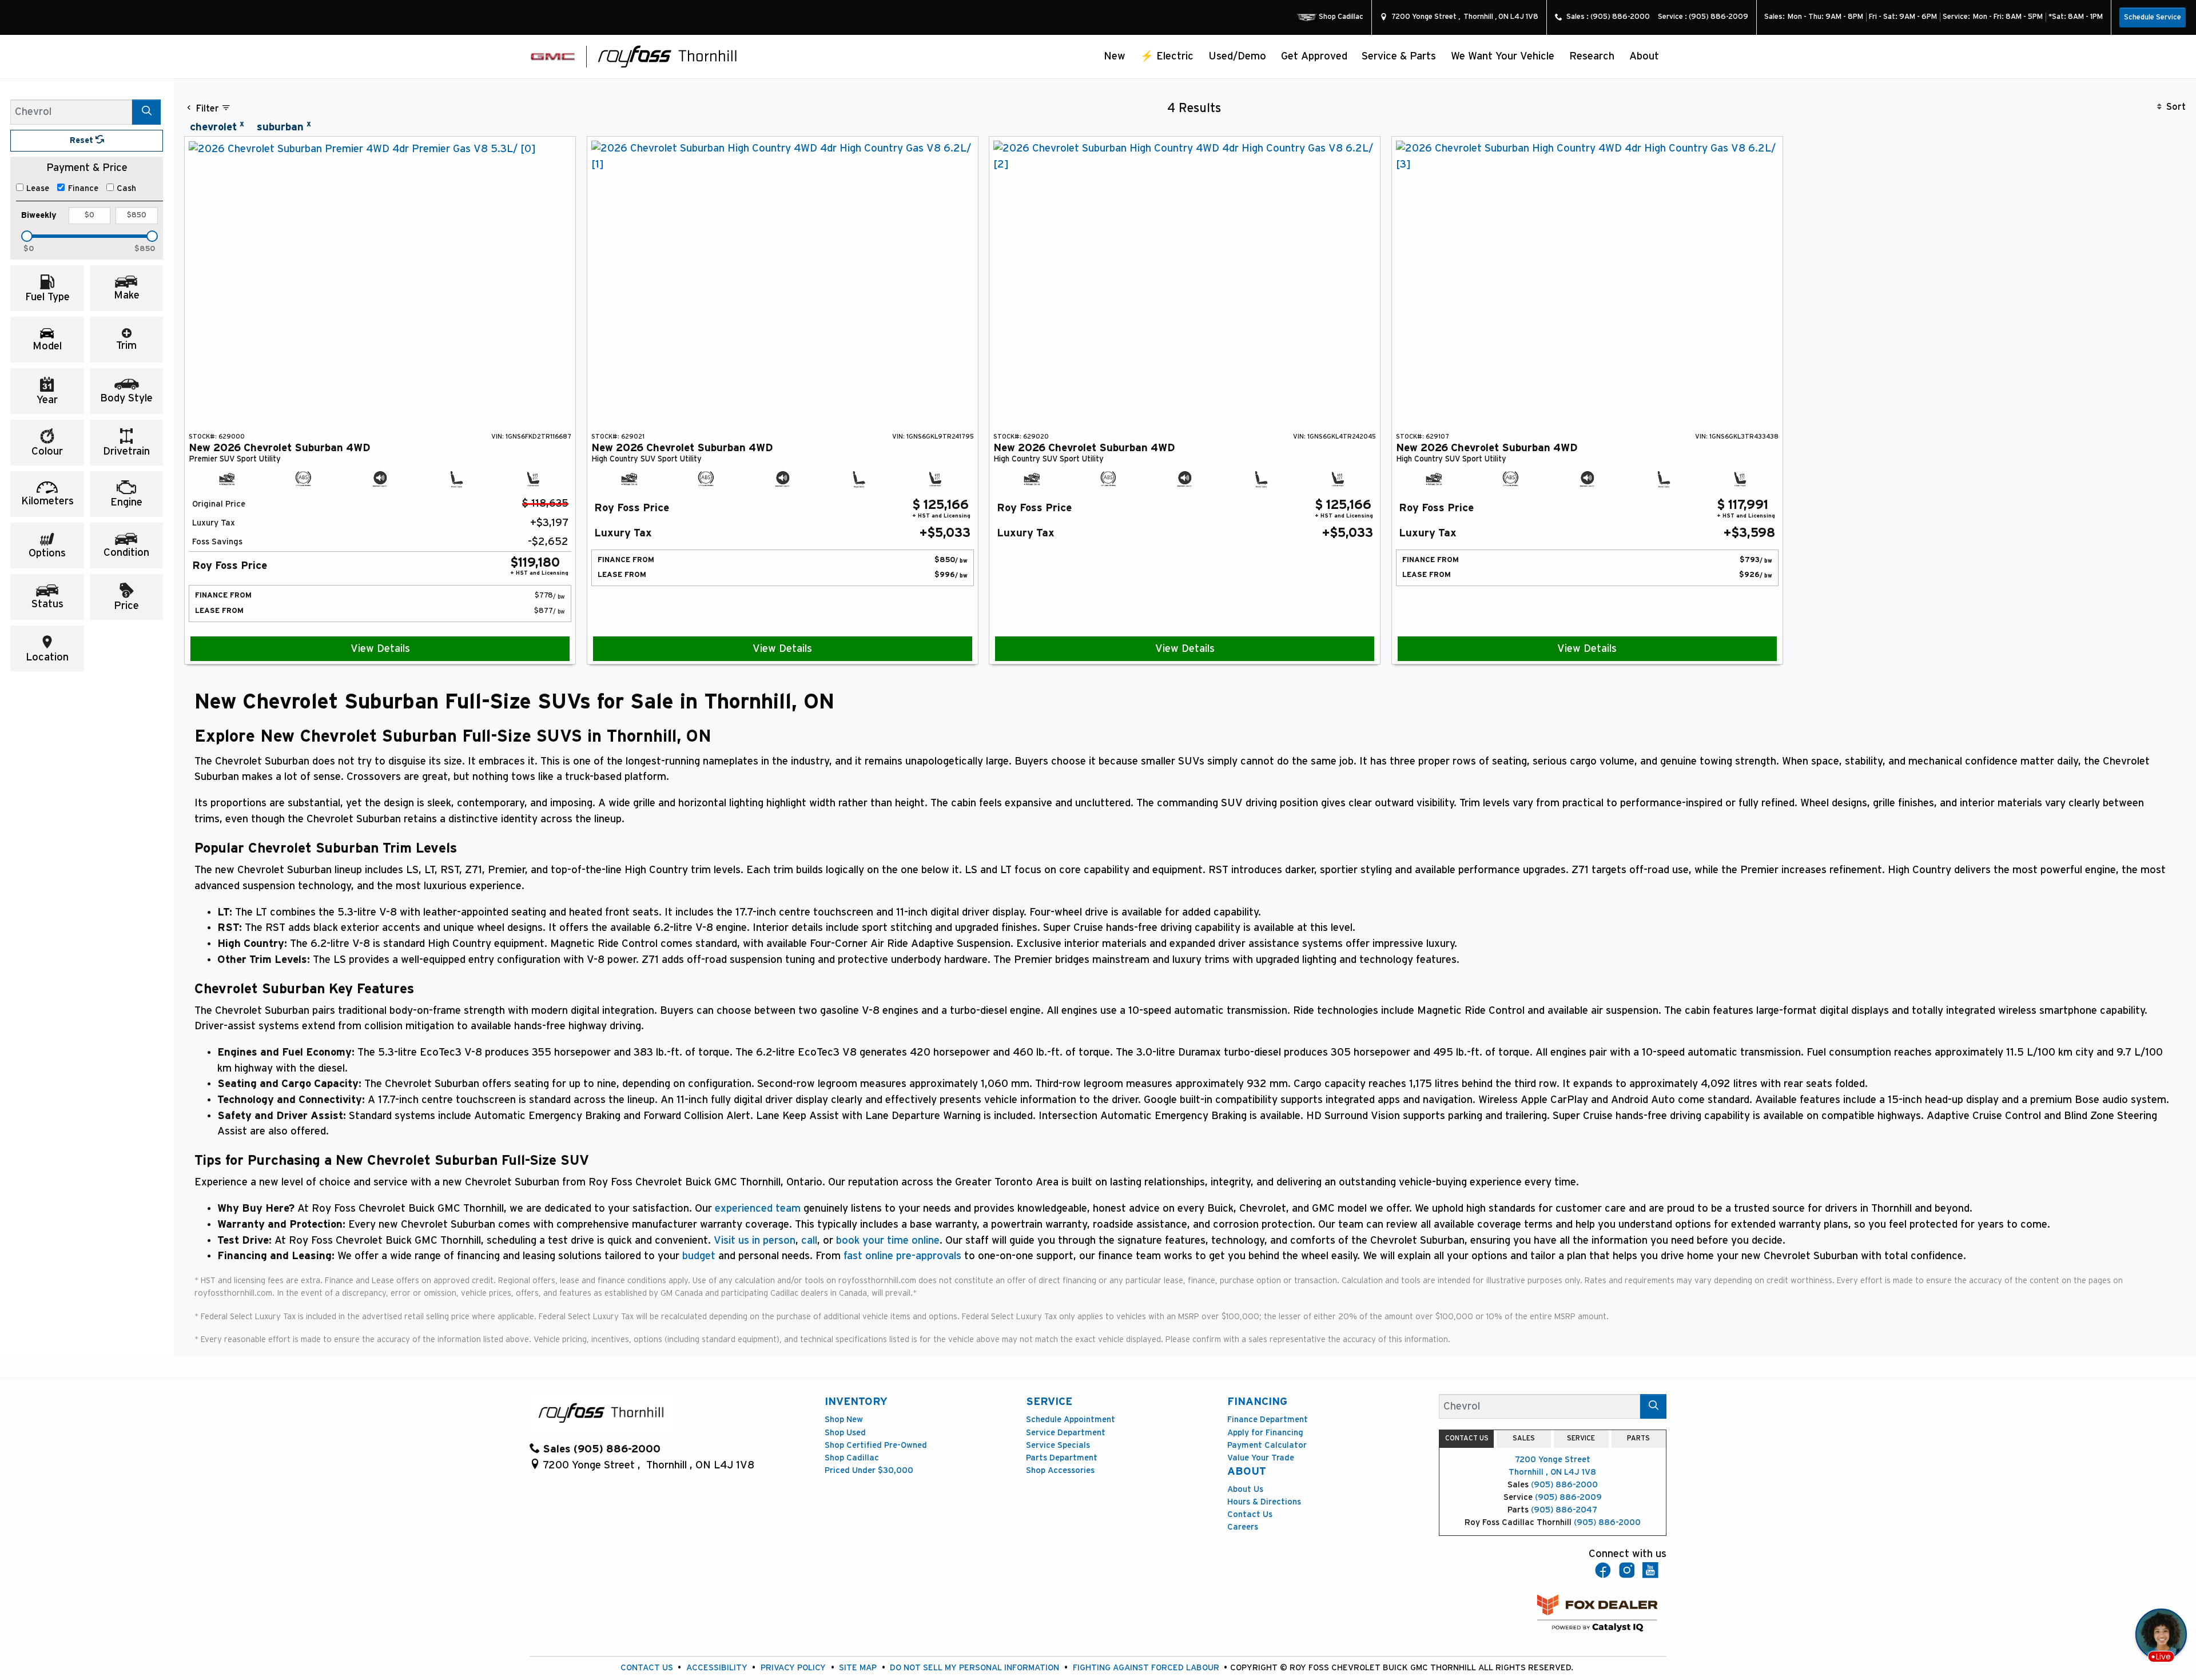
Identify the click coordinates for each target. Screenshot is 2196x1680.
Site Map (858, 1668)
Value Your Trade (1261, 1458)
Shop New (844, 1420)
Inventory (856, 1402)
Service (1049, 1402)
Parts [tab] (1638, 1438)
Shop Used (845, 1433)
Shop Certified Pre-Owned (876, 1445)
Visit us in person (755, 1241)
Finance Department (1268, 1420)
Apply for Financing (1265, 1433)
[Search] (146, 112)
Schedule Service (2153, 17)
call (809, 1241)
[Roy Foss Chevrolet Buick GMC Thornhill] (668, 56)
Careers (1243, 1527)
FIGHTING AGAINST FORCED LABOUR (1146, 1668)
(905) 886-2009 (1568, 1497)
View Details (380, 649)
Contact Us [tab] (1467, 1438)
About (1247, 1472)
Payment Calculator (1267, 1445)
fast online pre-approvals (902, 1256)
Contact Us (1250, 1514)
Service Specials (1058, 1445)
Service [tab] (1581, 1438)
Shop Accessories (1060, 1470)
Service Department (1066, 1433)
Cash (126, 188)
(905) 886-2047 (1564, 1510)
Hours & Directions (1264, 1502)
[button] (1115, 56)
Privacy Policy (793, 1668)
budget (699, 1256)
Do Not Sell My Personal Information (974, 1668)
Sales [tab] (1524, 1438)
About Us (1245, 1489)
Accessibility (717, 1668)
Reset (83, 140)
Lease (38, 188)
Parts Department (1062, 1458)
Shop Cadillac (852, 1458)
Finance (83, 188)
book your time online (888, 1241)
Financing (1257, 1402)
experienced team (758, 1209)
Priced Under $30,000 (869, 1470)
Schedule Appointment (1071, 1420)
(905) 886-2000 (1564, 1485)
